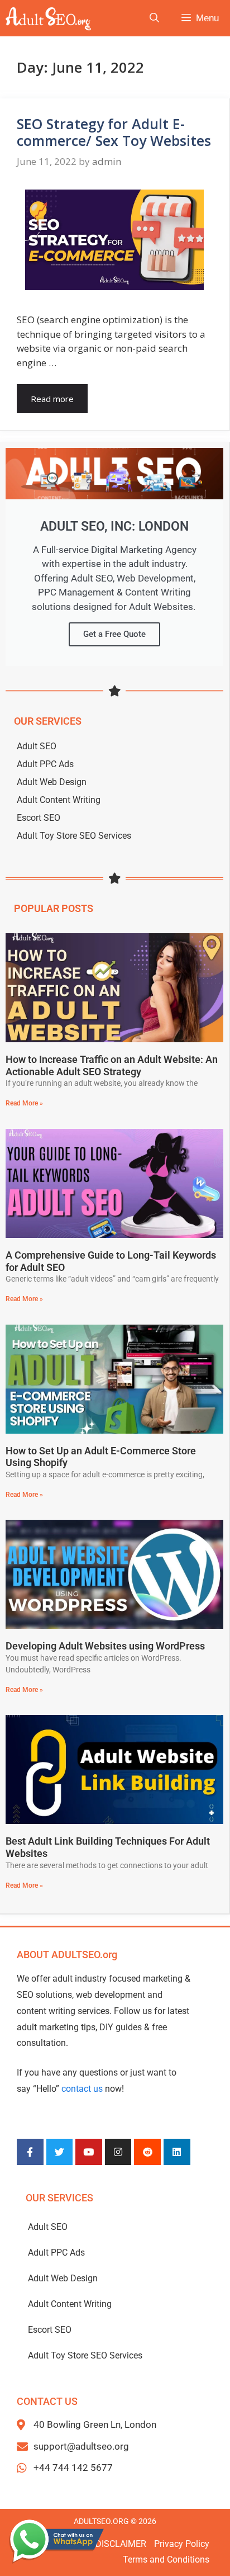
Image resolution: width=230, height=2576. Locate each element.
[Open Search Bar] (154, 18)
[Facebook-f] (30, 2152)
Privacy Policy (182, 2544)
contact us (82, 2089)
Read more (52, 399)
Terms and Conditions (166, 2560)
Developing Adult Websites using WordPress (105, 1646)
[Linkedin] (177, 2152)
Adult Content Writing (59, 800)
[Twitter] (60, 2152)
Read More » (24, 1103)
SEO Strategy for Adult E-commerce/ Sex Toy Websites (114, 132)
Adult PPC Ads (45, 764)
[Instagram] (118, 2152)
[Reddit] (147, 2152)
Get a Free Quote (114, 634)
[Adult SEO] (49, 18)
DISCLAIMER (121, 2544)
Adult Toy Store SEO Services (74, 836)
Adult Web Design (52, 782)
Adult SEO (37, 746)
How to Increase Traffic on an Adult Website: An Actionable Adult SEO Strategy (112, 1065)
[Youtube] (89, 2152)
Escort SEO (39, 818)
